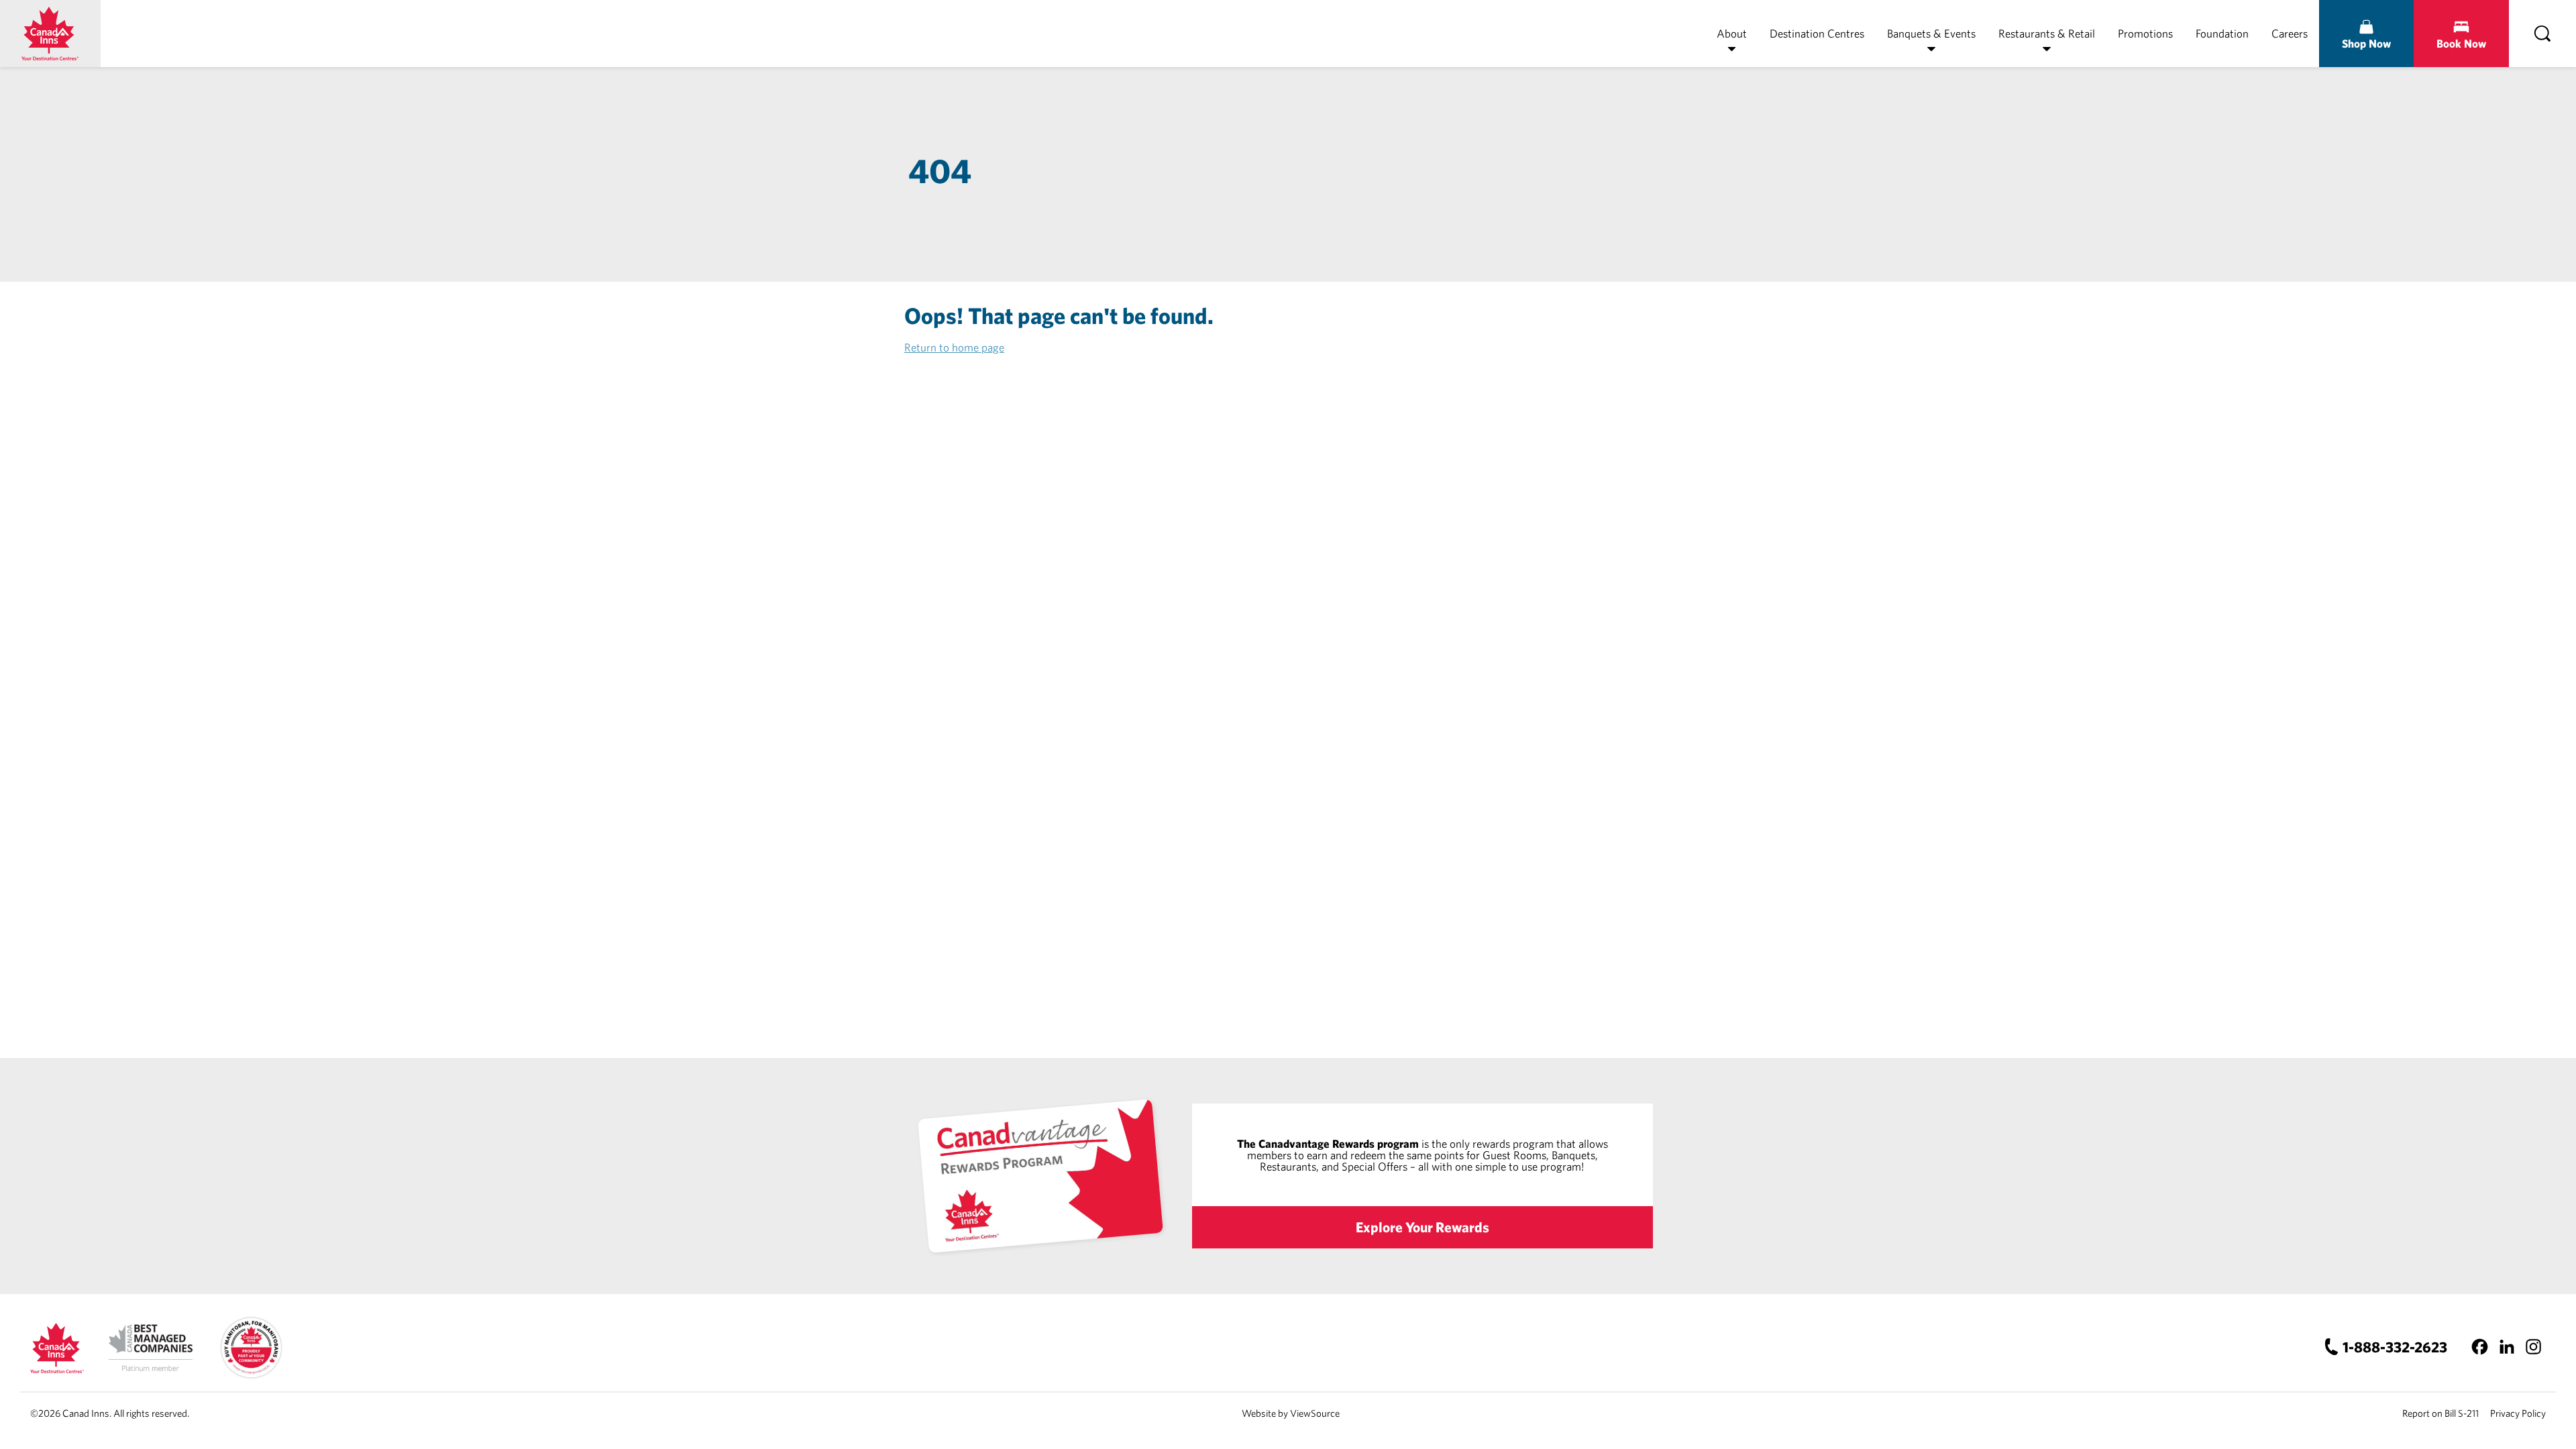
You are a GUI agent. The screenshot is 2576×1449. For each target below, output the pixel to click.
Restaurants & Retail (2047, 33)
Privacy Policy (2518, 1413)
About (1732, 33)
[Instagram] (2533, 1347)
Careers (2290, 33)
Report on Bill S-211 (2440, 1413)
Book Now (2461, 43)
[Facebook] (2480, 1347)
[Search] (2542, 34)
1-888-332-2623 (2395, 1347)
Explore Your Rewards (1423, 1227)
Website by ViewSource (1291, 1413)
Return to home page (954, 347)
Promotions (2145, 33)
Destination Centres (1817, 33)
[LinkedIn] (2507, 1347)
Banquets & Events (1931, 33)
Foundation (2222, 33)
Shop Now (2366, 43)
